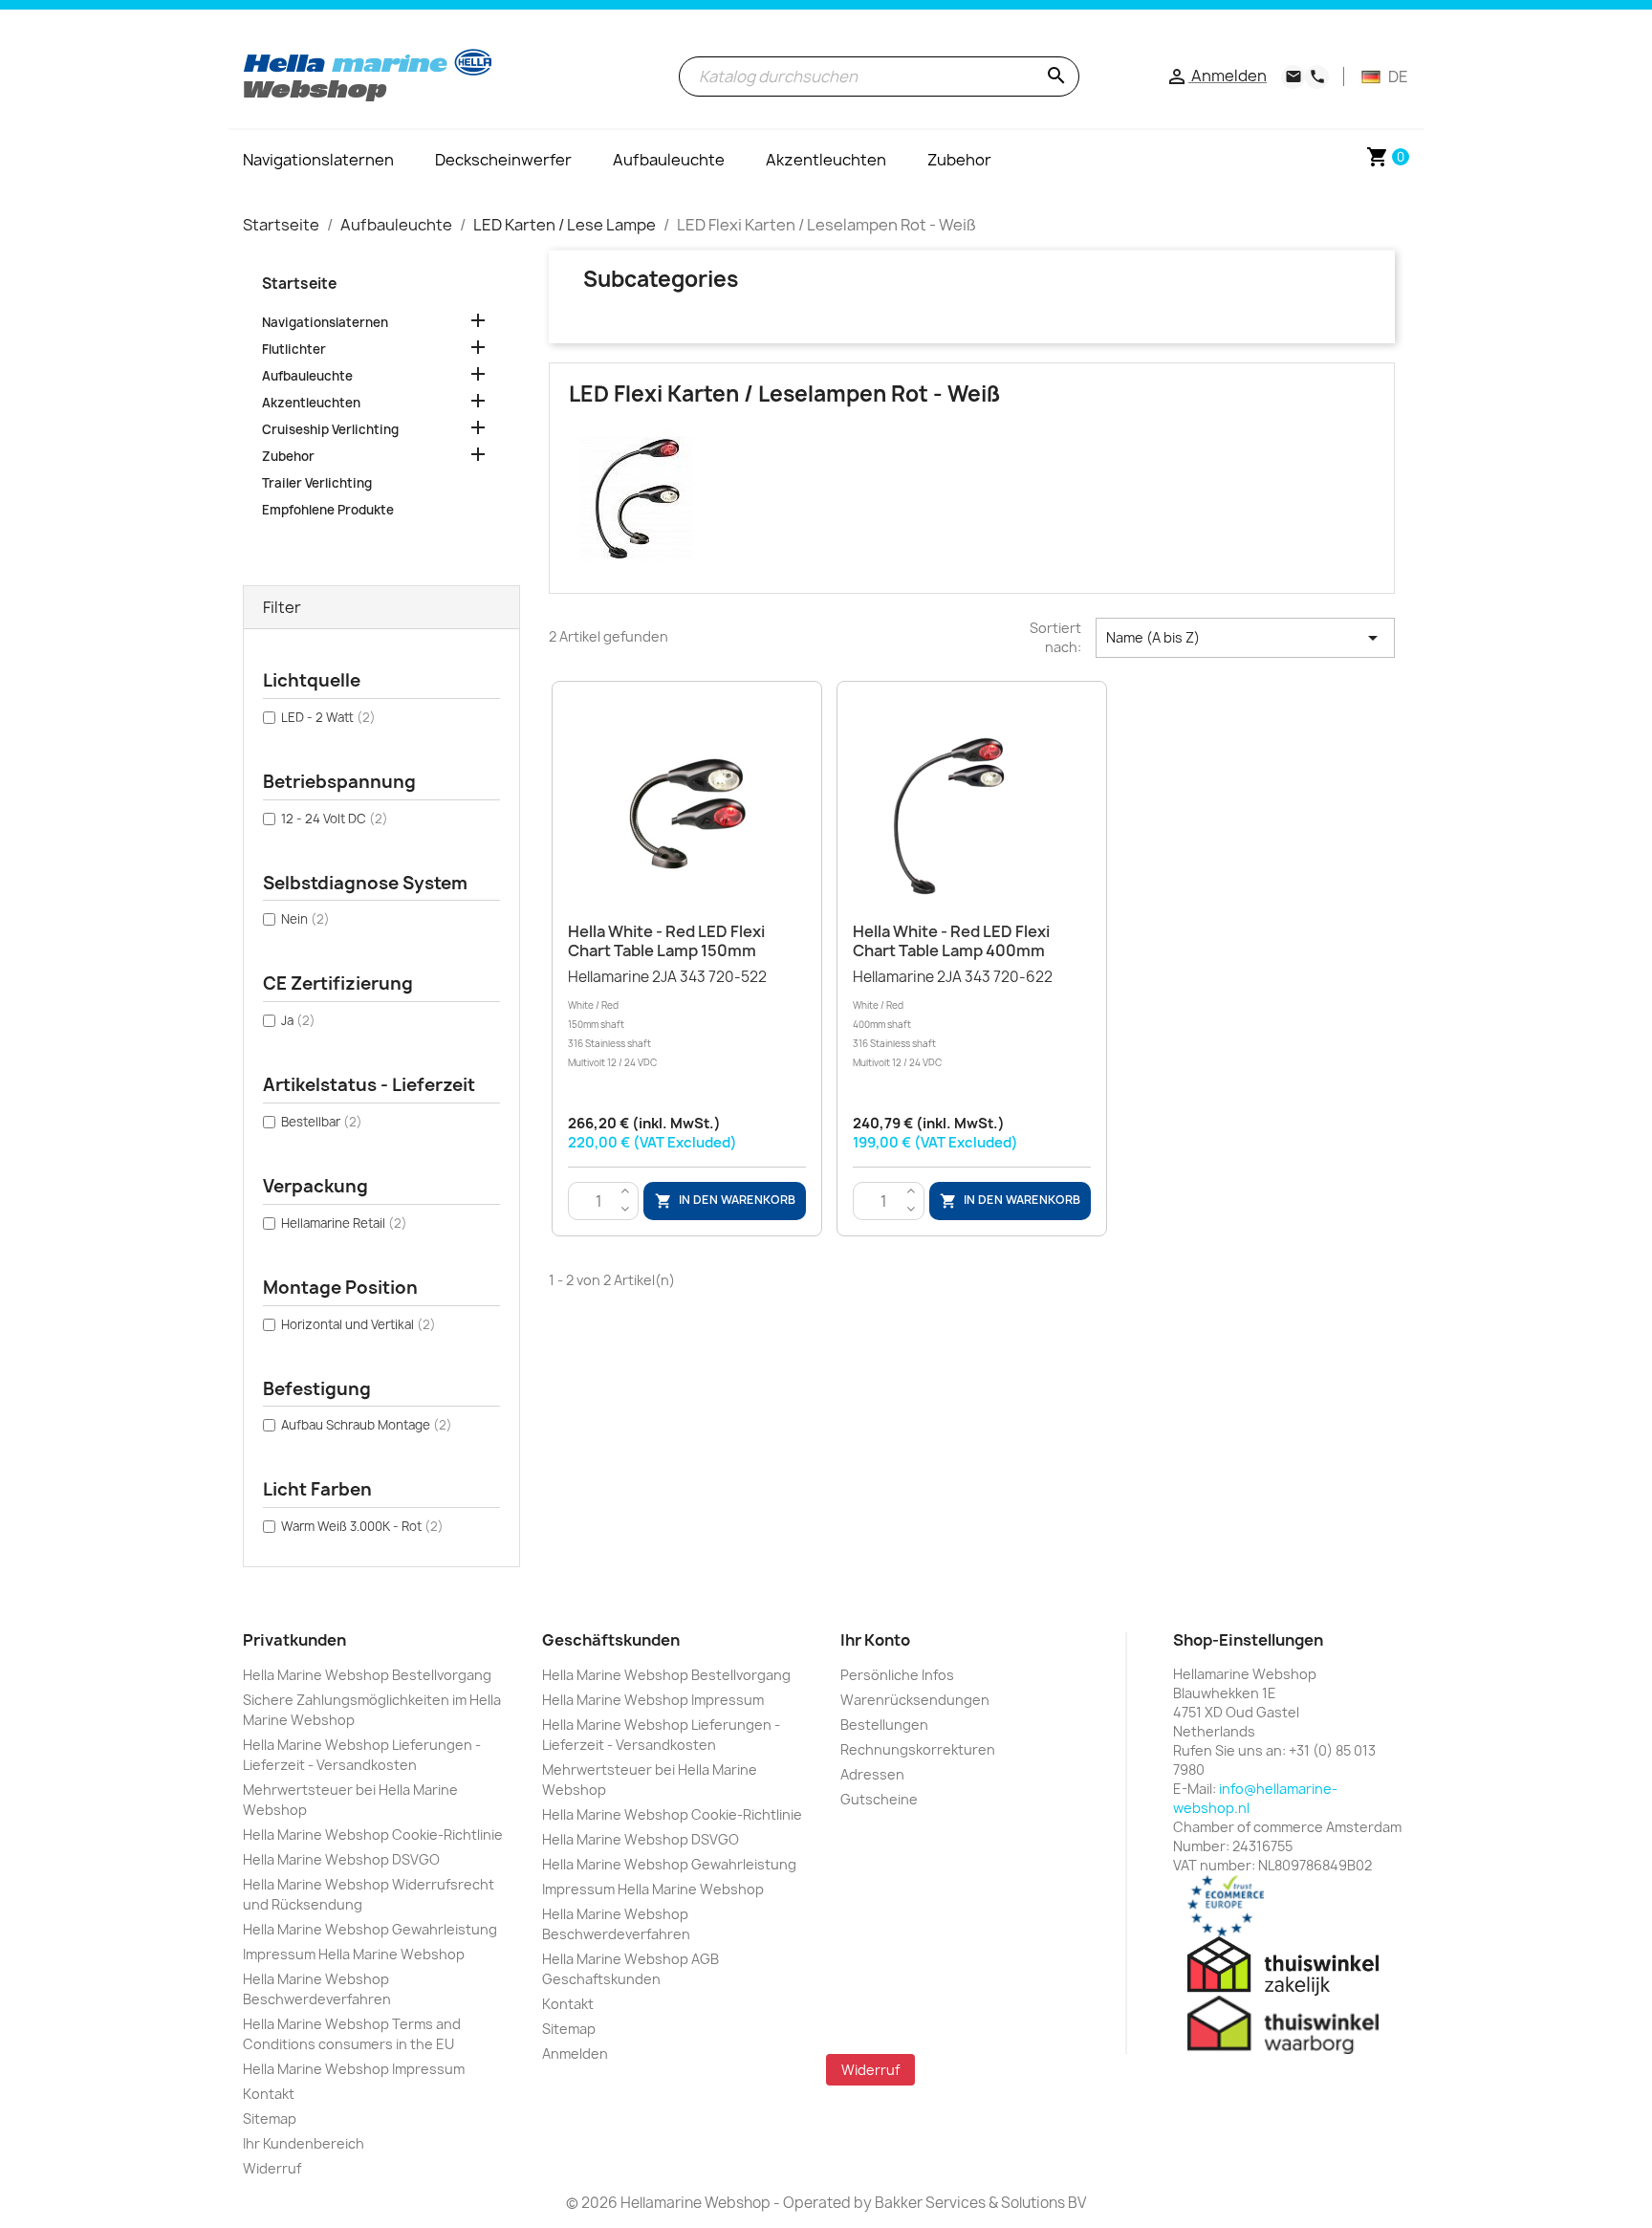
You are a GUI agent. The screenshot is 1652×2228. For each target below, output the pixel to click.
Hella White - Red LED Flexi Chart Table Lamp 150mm (666, 941)
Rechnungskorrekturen (918, 1749)
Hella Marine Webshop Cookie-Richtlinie (373, 1835)
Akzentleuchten (311, 403)
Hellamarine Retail (344, 1223)
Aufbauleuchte (307, 376)
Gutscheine (879, 1799)
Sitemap (270, 2119)
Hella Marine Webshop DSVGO (341, 1859)
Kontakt (269, 2094)
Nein (305, 919)
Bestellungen (884, 1725)
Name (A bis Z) (1245, 638)
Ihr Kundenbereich (304, 2143)
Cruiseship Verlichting (330, 429)
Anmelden (575, 2053)
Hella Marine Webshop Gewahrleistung (370, 1929)
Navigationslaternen (325, 322)
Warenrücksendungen (915, 1700)
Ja (298, 1020)
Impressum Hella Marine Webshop (354, 1954)
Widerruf (272, 2168)
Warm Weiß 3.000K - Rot (362, 1526)
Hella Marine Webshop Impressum (354, 2069)
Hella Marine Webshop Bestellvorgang (367, 1675)
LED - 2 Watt (328, 717)
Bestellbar (322, 1122)
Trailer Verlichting (317, 483)
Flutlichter (294, 349)
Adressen (872, 1774)
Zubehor (288, 456)
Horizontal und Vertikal (359, 1324)
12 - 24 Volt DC (335, 819)
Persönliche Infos (897, 1675)
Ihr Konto (875, 1640)
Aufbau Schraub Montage (367, 1425)
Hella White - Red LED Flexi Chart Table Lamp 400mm (951, 941)
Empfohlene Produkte (328, 510)
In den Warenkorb (725, 1201)
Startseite (299, 284)
